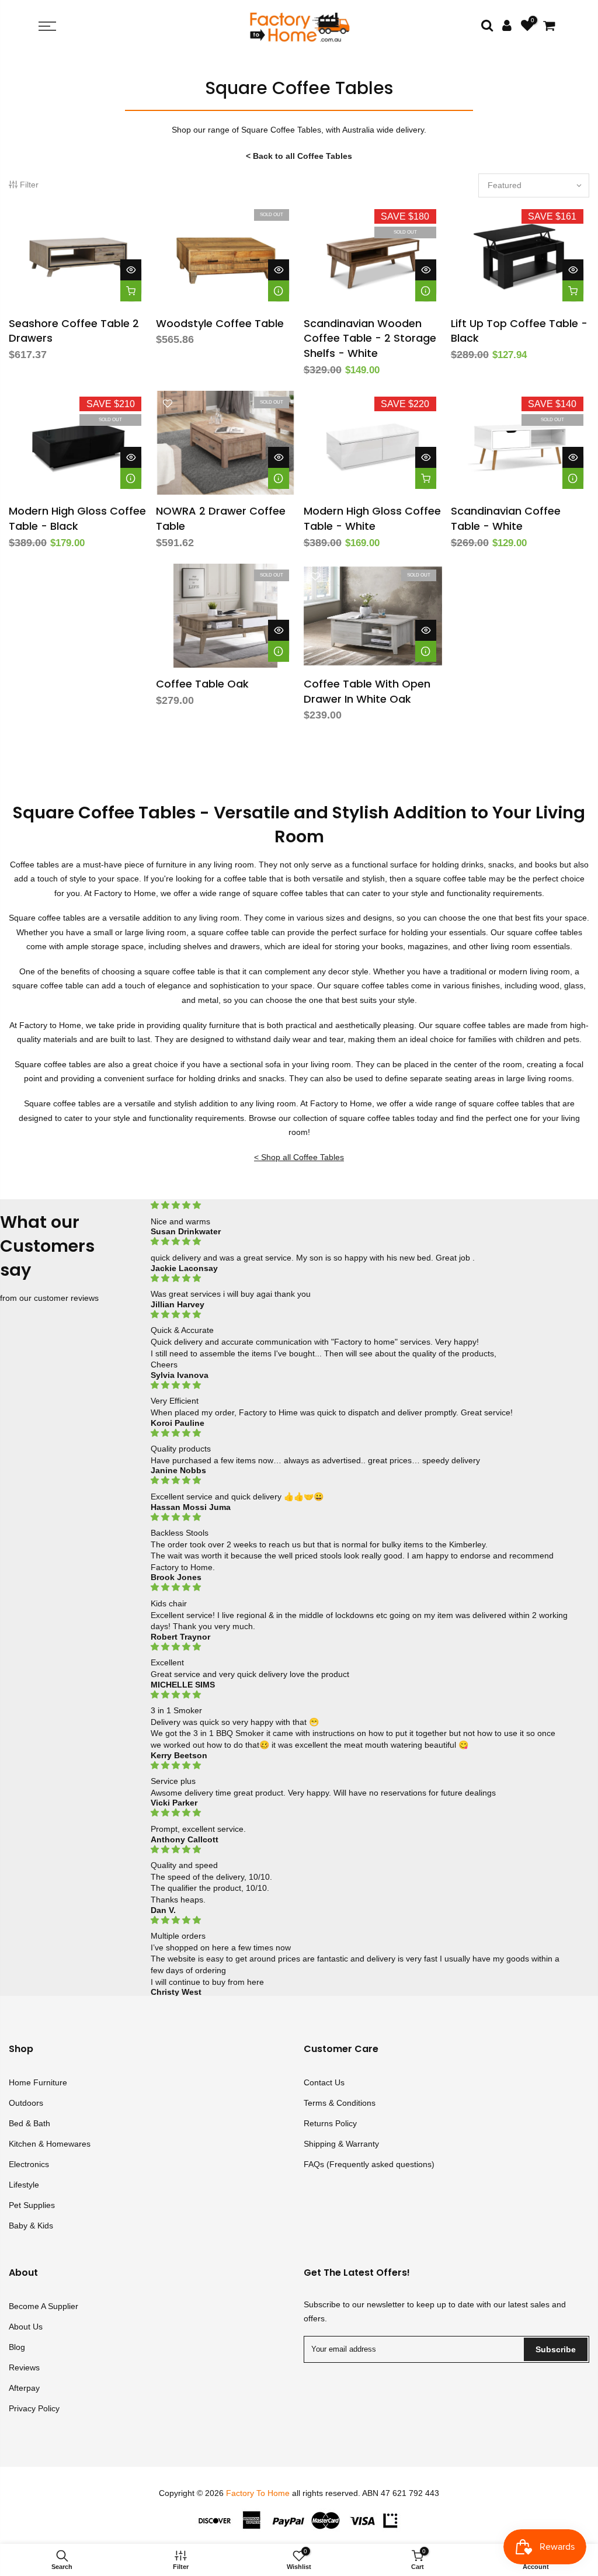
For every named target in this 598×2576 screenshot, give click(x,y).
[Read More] (279, 291)
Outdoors (26, 2103)
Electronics (29, 2164)
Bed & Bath (29, 2123)
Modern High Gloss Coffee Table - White (372, 518)
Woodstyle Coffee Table (220, 323)
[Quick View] (131, 270)
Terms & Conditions (340, 2103)
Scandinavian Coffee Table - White (506, 518)
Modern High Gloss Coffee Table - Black (77, 518)
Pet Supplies (32, 2205)
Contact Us (324, 2082)
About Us (26, 2327)
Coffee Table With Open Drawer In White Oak (367, 691)
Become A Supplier (44, 2306)
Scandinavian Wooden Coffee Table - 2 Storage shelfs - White (370, 338)
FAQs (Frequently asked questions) (369, 2164)
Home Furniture (38, 2082)
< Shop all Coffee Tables (299, 1157)
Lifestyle (24, 2185)
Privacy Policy (34, 2408)
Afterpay (24, 2388)
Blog (17, 2347)
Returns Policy (330, 2123)
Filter (29, 185)
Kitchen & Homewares (50, 2144)
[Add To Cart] (131, 291)
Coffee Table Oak (202, 684)
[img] (359, 1205)
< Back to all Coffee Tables (299, 156)
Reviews (24, 2367)
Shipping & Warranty (341, 2144)
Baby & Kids (31, 2226)
